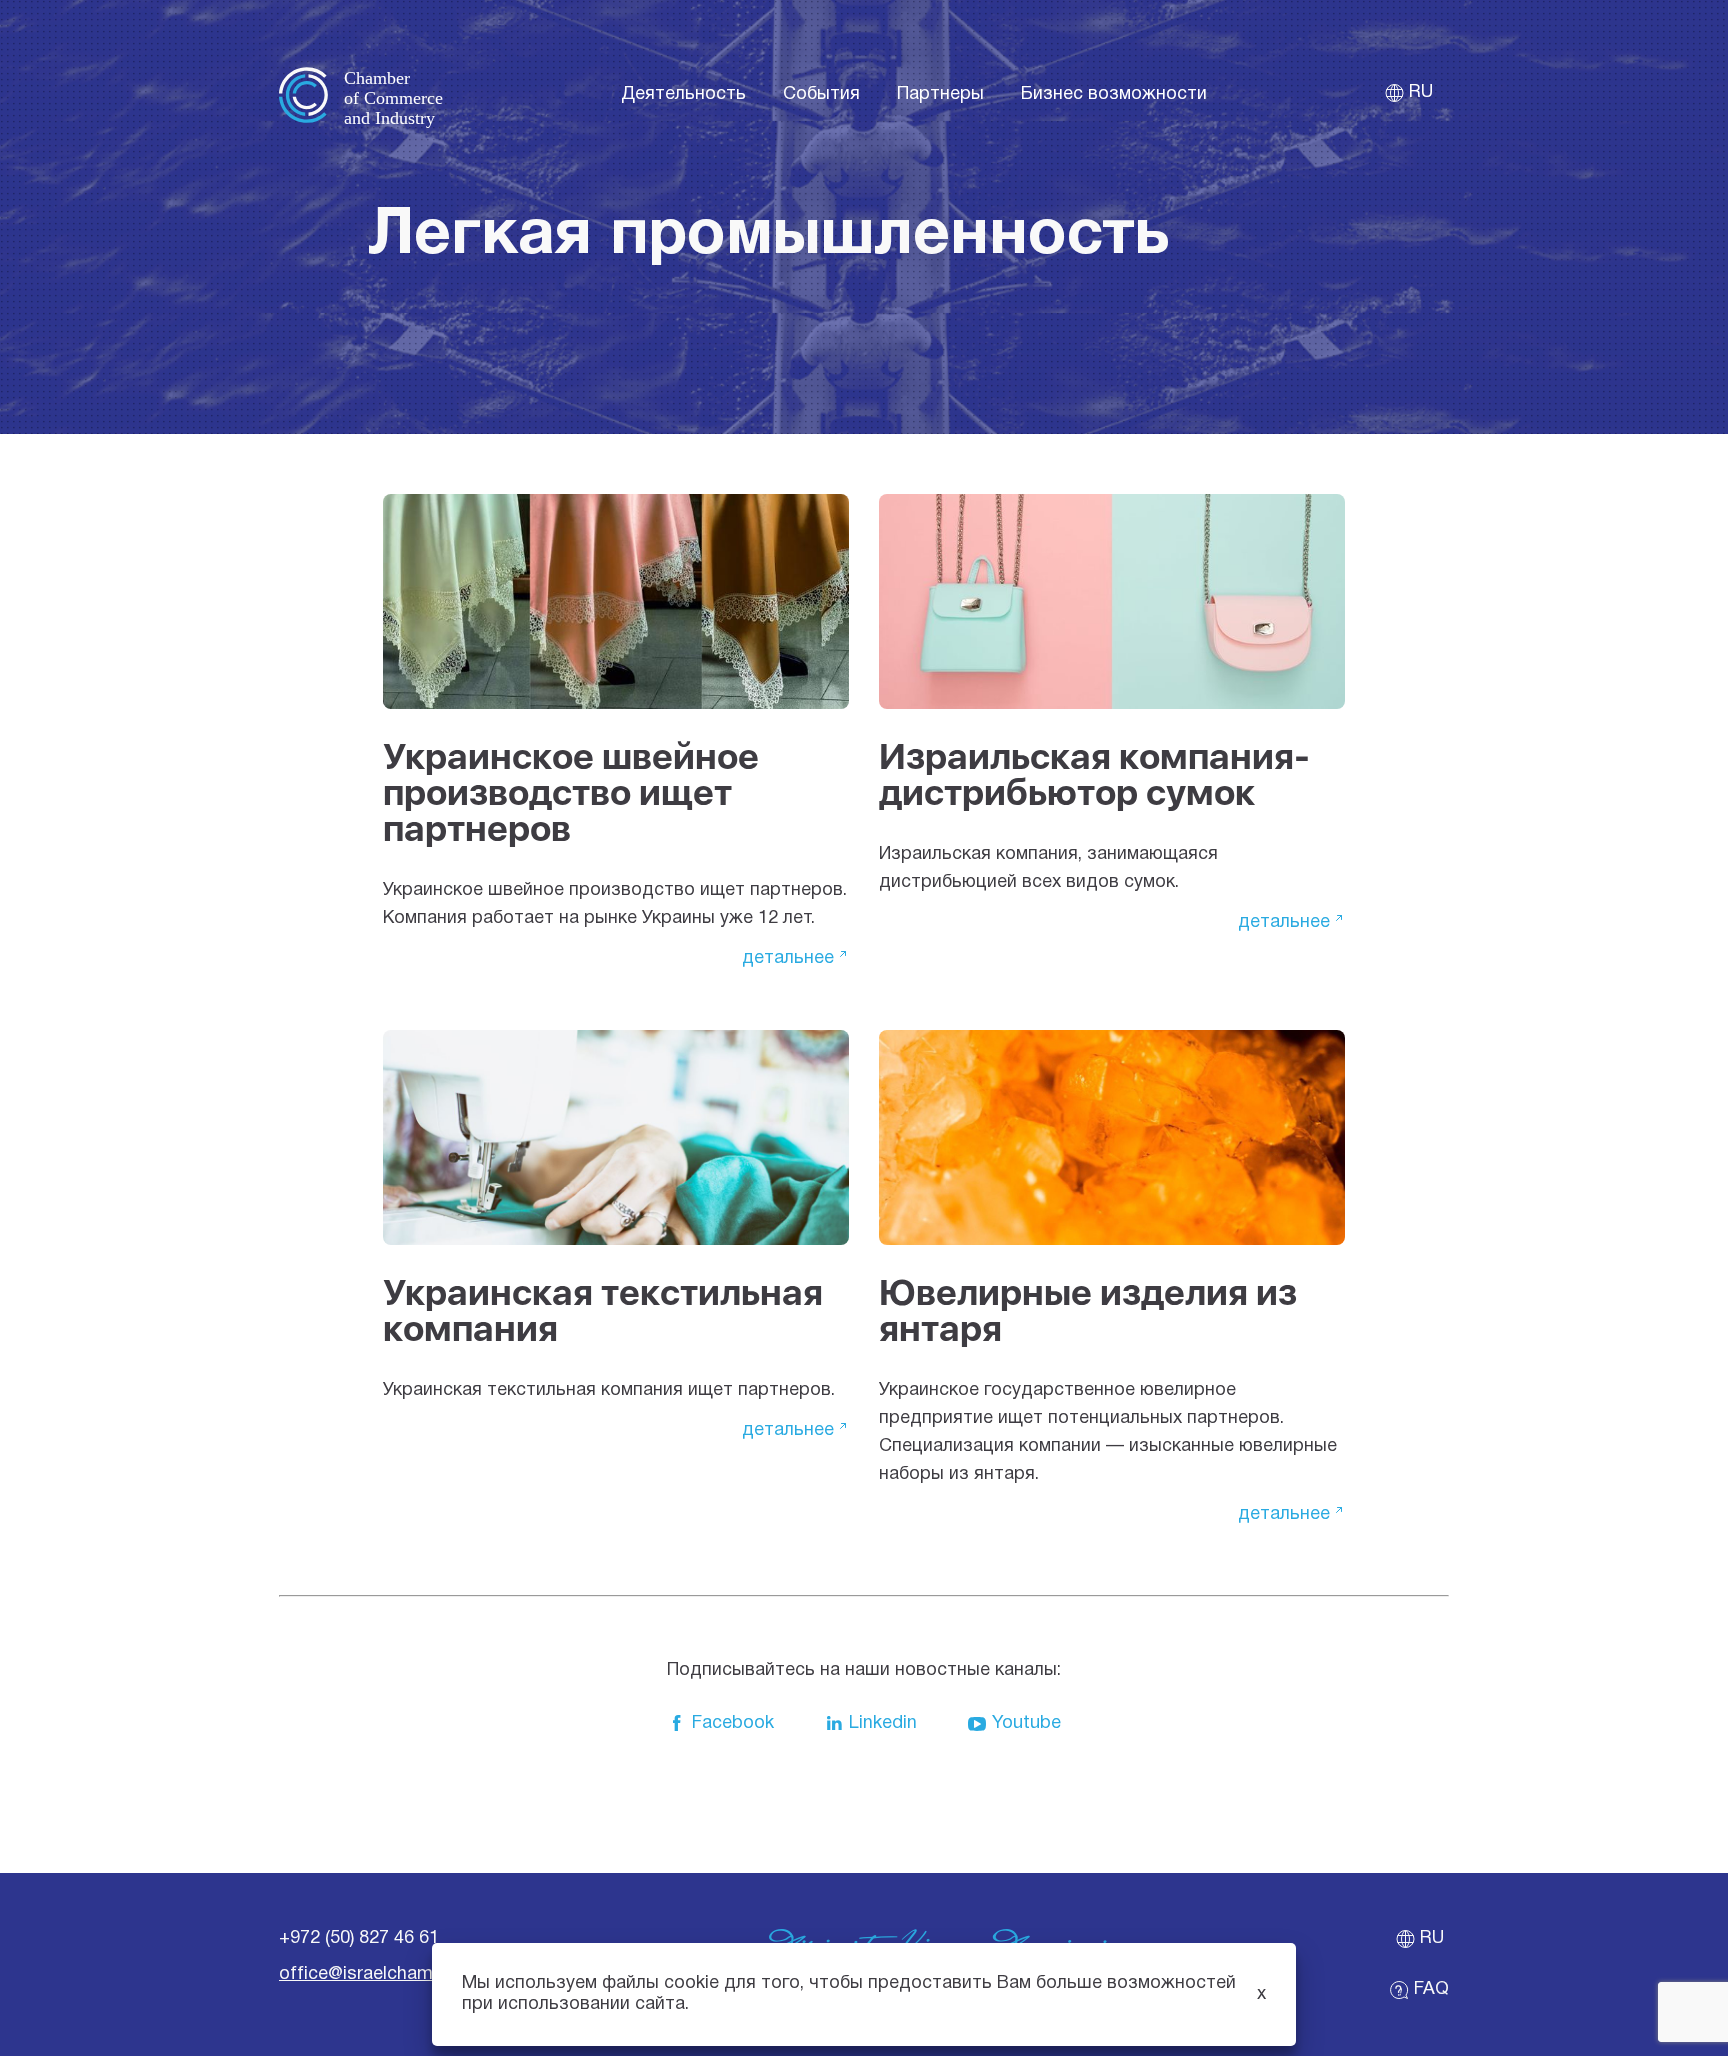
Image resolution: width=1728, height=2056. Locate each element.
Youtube (1026, 1723)
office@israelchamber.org (384, 1974)
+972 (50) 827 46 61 (359, 1938)
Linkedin (883, 1723)
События (821, 94)
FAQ (1431, 1989)
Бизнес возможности (1114, 94)
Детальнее (788, 958)
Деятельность (683, 94)
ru (1421, 92)
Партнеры (940, 94)
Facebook (733, 1723)
